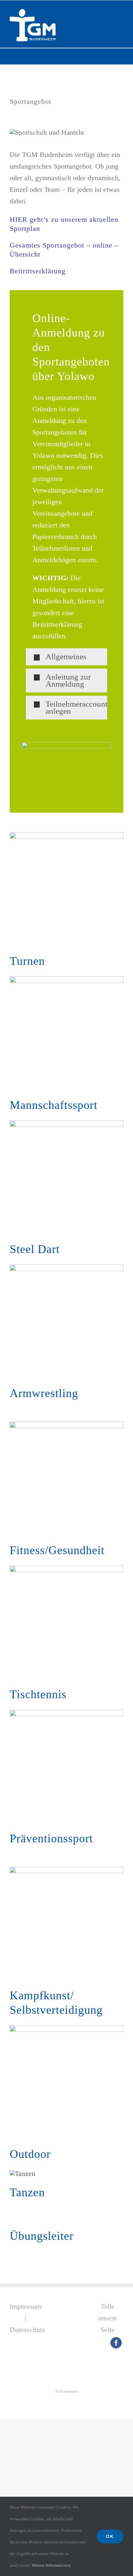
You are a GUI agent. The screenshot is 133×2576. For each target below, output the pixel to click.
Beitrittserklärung (38, 271)
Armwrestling (44, 1393)
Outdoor (30, 2154)
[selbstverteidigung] (66, 1870)
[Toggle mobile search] (109, 11)
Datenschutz (27, 2330)
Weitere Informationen (52, 2565)
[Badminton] (66, 980)
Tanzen (27, 2192)
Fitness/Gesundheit (57, 1550)
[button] (66, 657)
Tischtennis (38, 1694)
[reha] (66, 1713)
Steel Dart (35, 1249)
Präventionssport (51, 1838)
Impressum (26, 2306)
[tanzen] (22, 2174)
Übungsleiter (42, 2236)
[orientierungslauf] (66, 2029)
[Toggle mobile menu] (121, 11)
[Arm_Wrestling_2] (66, 1268)
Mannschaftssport (54, 1105)
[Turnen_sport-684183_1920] (66, 836)
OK (110, 2536)
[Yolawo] (66, 745)
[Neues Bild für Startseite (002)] (66, 1569)
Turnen (27, 961)
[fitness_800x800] (66, 1425)
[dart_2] (66, 1124)
